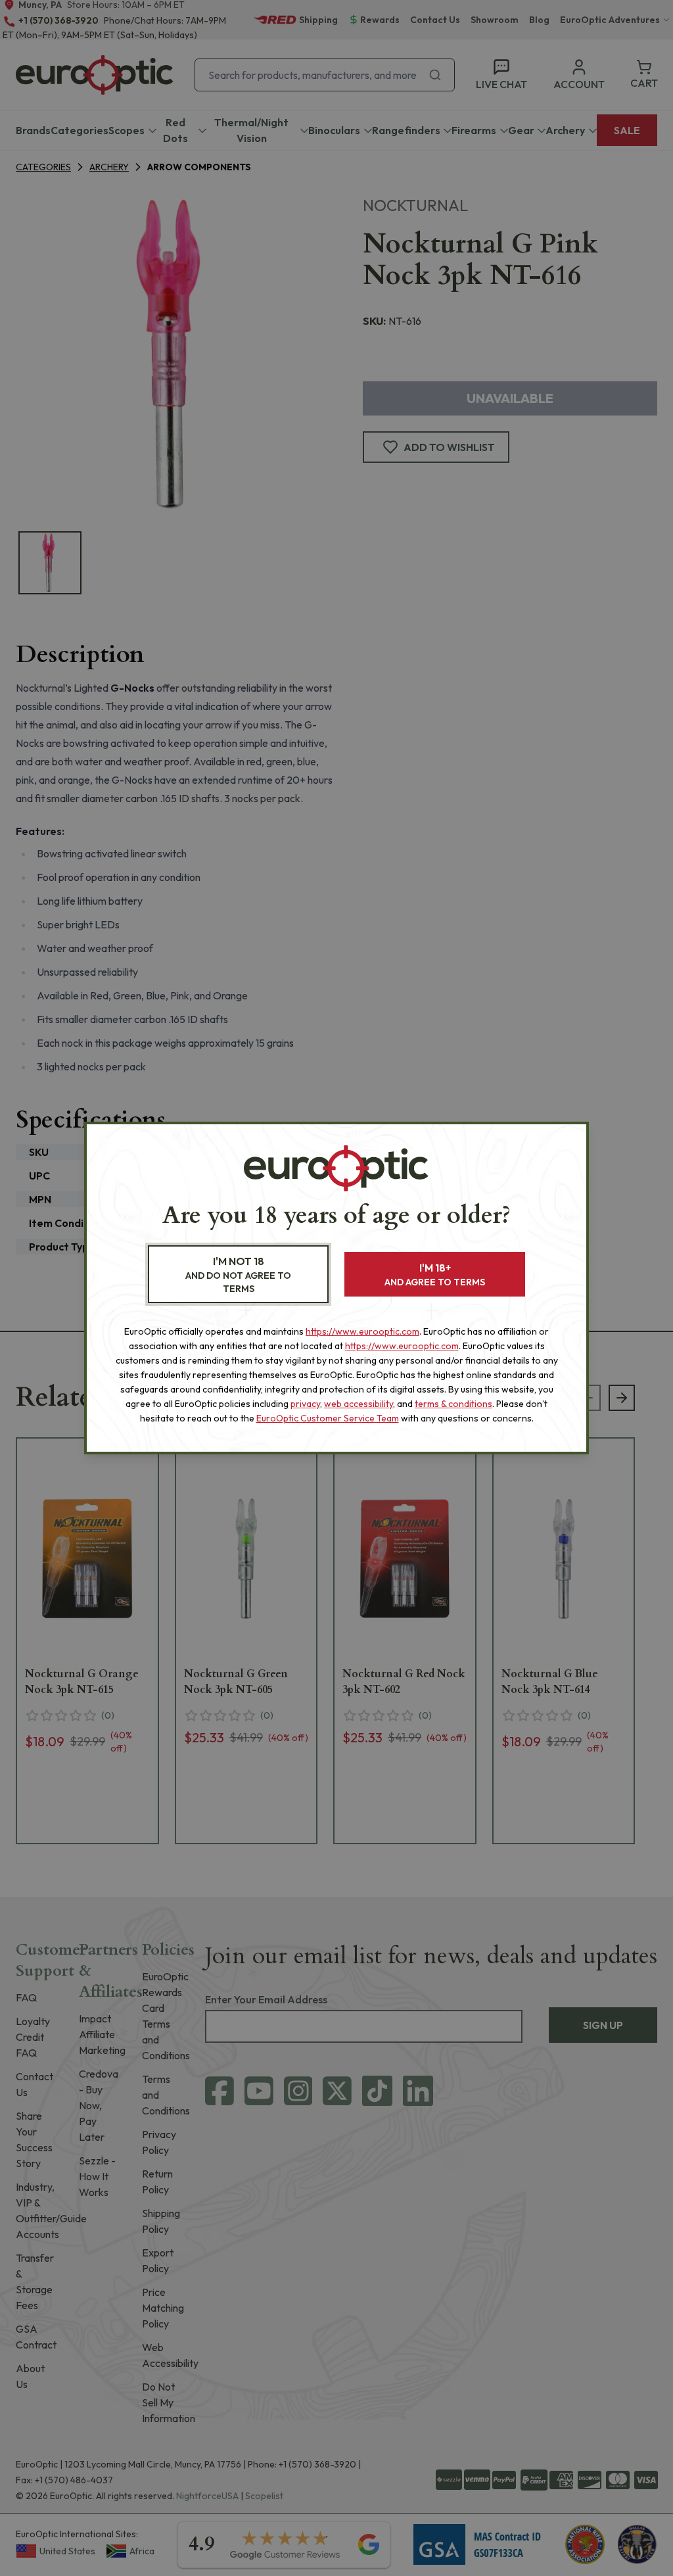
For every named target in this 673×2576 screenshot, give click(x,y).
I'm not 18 (238, 1275)
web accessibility (359, 1404)
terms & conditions (453, 1404)
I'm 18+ (435, 1275)
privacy (305, 1404)
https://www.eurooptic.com (362, 1331)
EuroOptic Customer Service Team (328, 1418)
